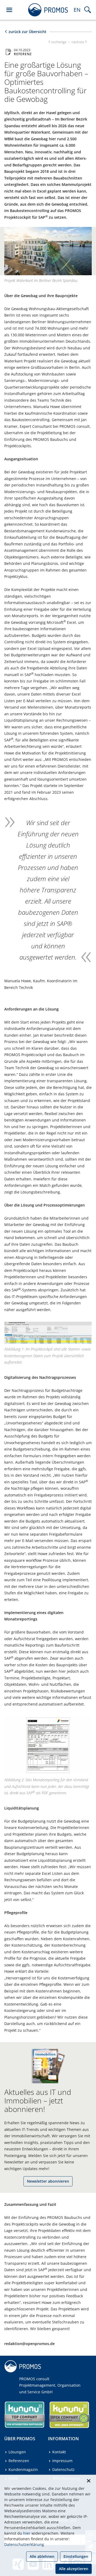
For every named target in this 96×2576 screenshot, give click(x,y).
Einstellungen (76, 2556)
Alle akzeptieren (74, 2569)
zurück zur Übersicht (27, 32)
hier (27, 2533)
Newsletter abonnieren (48, 2181)
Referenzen (19, 2461)
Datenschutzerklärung (24, 2544)
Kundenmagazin (23, 2469)
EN (77, 10)
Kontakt (59, 2452)
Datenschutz (63, 2469)
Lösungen (17, 2452)
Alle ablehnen (42, 2556)
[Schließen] (89, 2481)
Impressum (62, 2461)
